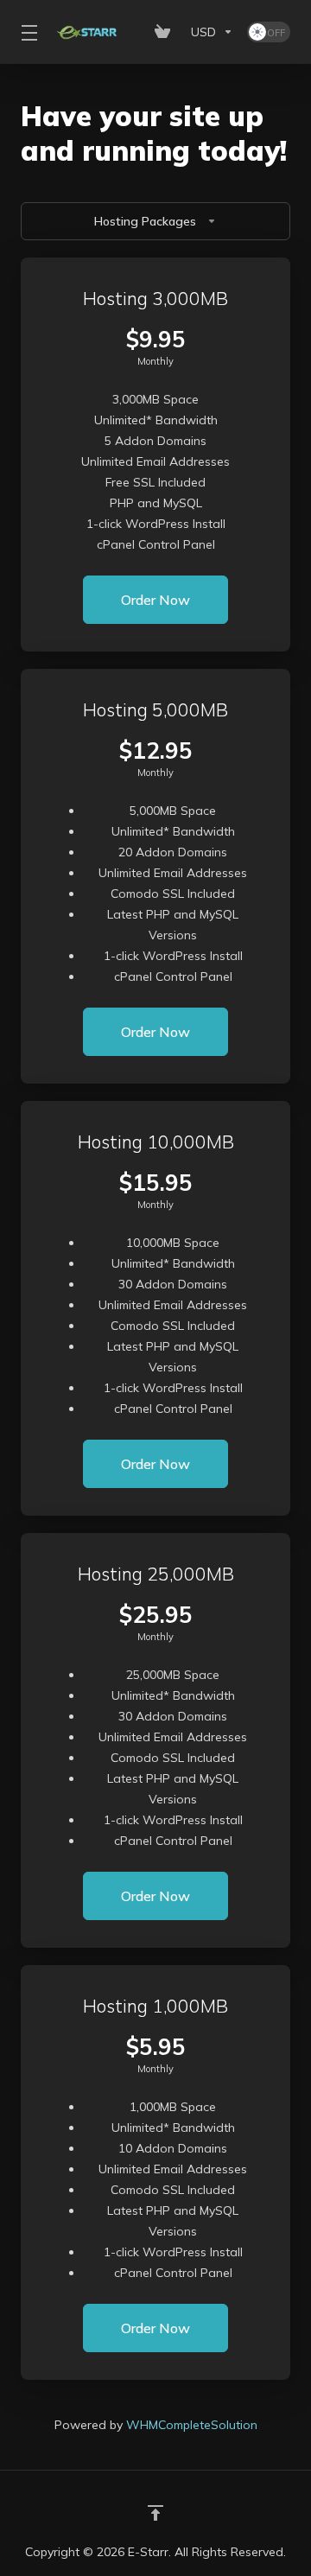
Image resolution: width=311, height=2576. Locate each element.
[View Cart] (166, 32)
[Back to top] (155, 2513)
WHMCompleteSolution (192, 2425)
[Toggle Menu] (27, 32)
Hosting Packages (145, 221)
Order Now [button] (155, 600)
